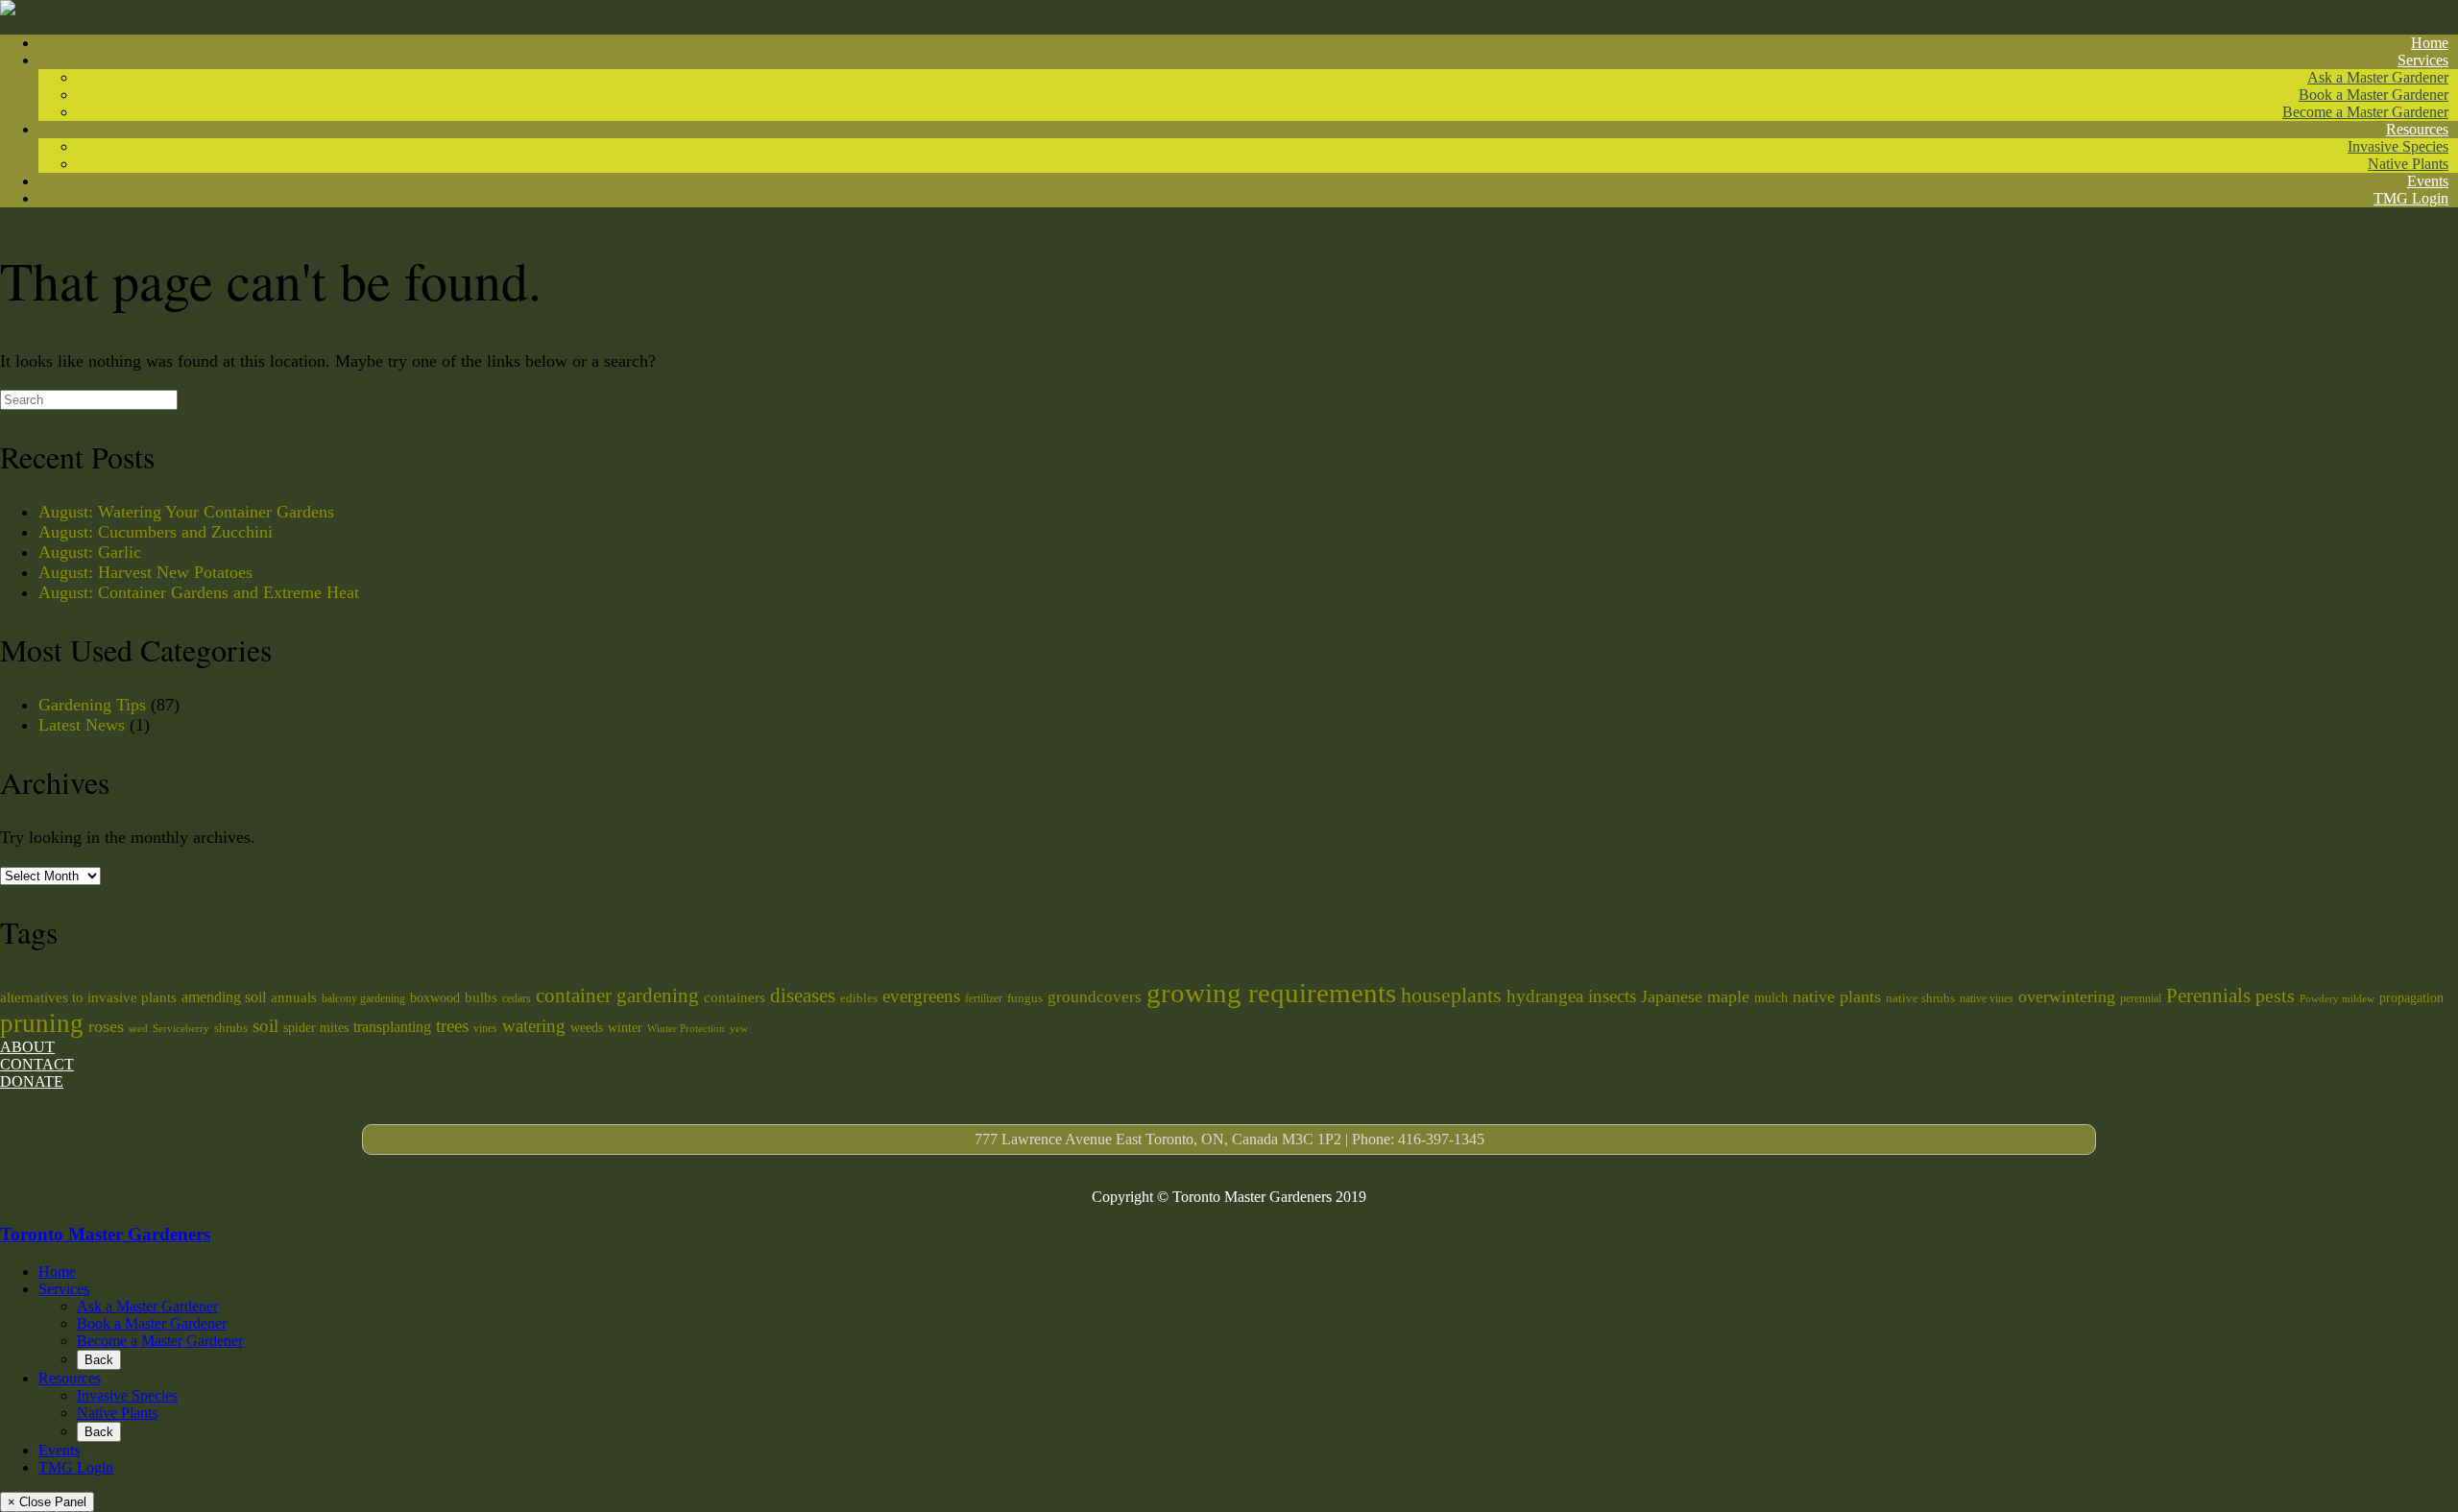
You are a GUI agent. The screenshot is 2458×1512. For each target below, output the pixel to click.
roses (106, 1026)
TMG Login (2411, 198)
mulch (1771, 997)
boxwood (435, 997)
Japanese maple (1695, 996)
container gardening (617, 996)
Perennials (2208, 996)
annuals (294, 997)
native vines (1987, 998)
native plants (1837, 996)
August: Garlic (90, 552)
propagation (2411, 997)
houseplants (1451, 996)
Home (2430, 43)
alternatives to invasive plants (88, 997)
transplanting (392, 1027)
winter (625, 1027)
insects (1612, 996)
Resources (2417, 129)
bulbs (481, 997)
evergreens (921, 996)
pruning (42, 1023)
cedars (517, 998)
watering (534, 1026)
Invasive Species (2398, 146)
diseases (803, 996)
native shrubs (1920, 998)
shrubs (231, 1028)
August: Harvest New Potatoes (145, 572)
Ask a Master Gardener (2378, 77)
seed (138, 1029)
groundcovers (1095, 997)
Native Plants (2408, 164)
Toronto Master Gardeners (105, 1234)
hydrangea (1545, 996)
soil (265, 1026)
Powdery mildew (2337, 999)
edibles (859, 998)
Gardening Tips (92, 705)
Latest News (82, 725)
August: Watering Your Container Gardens (186, 512)
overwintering (2067, 996)
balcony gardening (363, 998)
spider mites (316, 1027)
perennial (2141, 998)
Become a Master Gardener (2365, 112)
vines (485, 1028)
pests (2275, 996)
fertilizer (984, 998)
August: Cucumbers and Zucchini (156, 532)
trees (452, 1026)
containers (735, 997)
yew (739, 1029)
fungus (1025, 998)
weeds (587, 1027)
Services (2423, 60)
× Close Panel (47, 1502)
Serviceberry (181, 1029)
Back (99, 1360)
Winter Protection (686, 1029)
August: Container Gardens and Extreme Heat (199, 592)
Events (2428, 181)
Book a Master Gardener (2374, 95)
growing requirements (1271, 993)
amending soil (224, 997)
